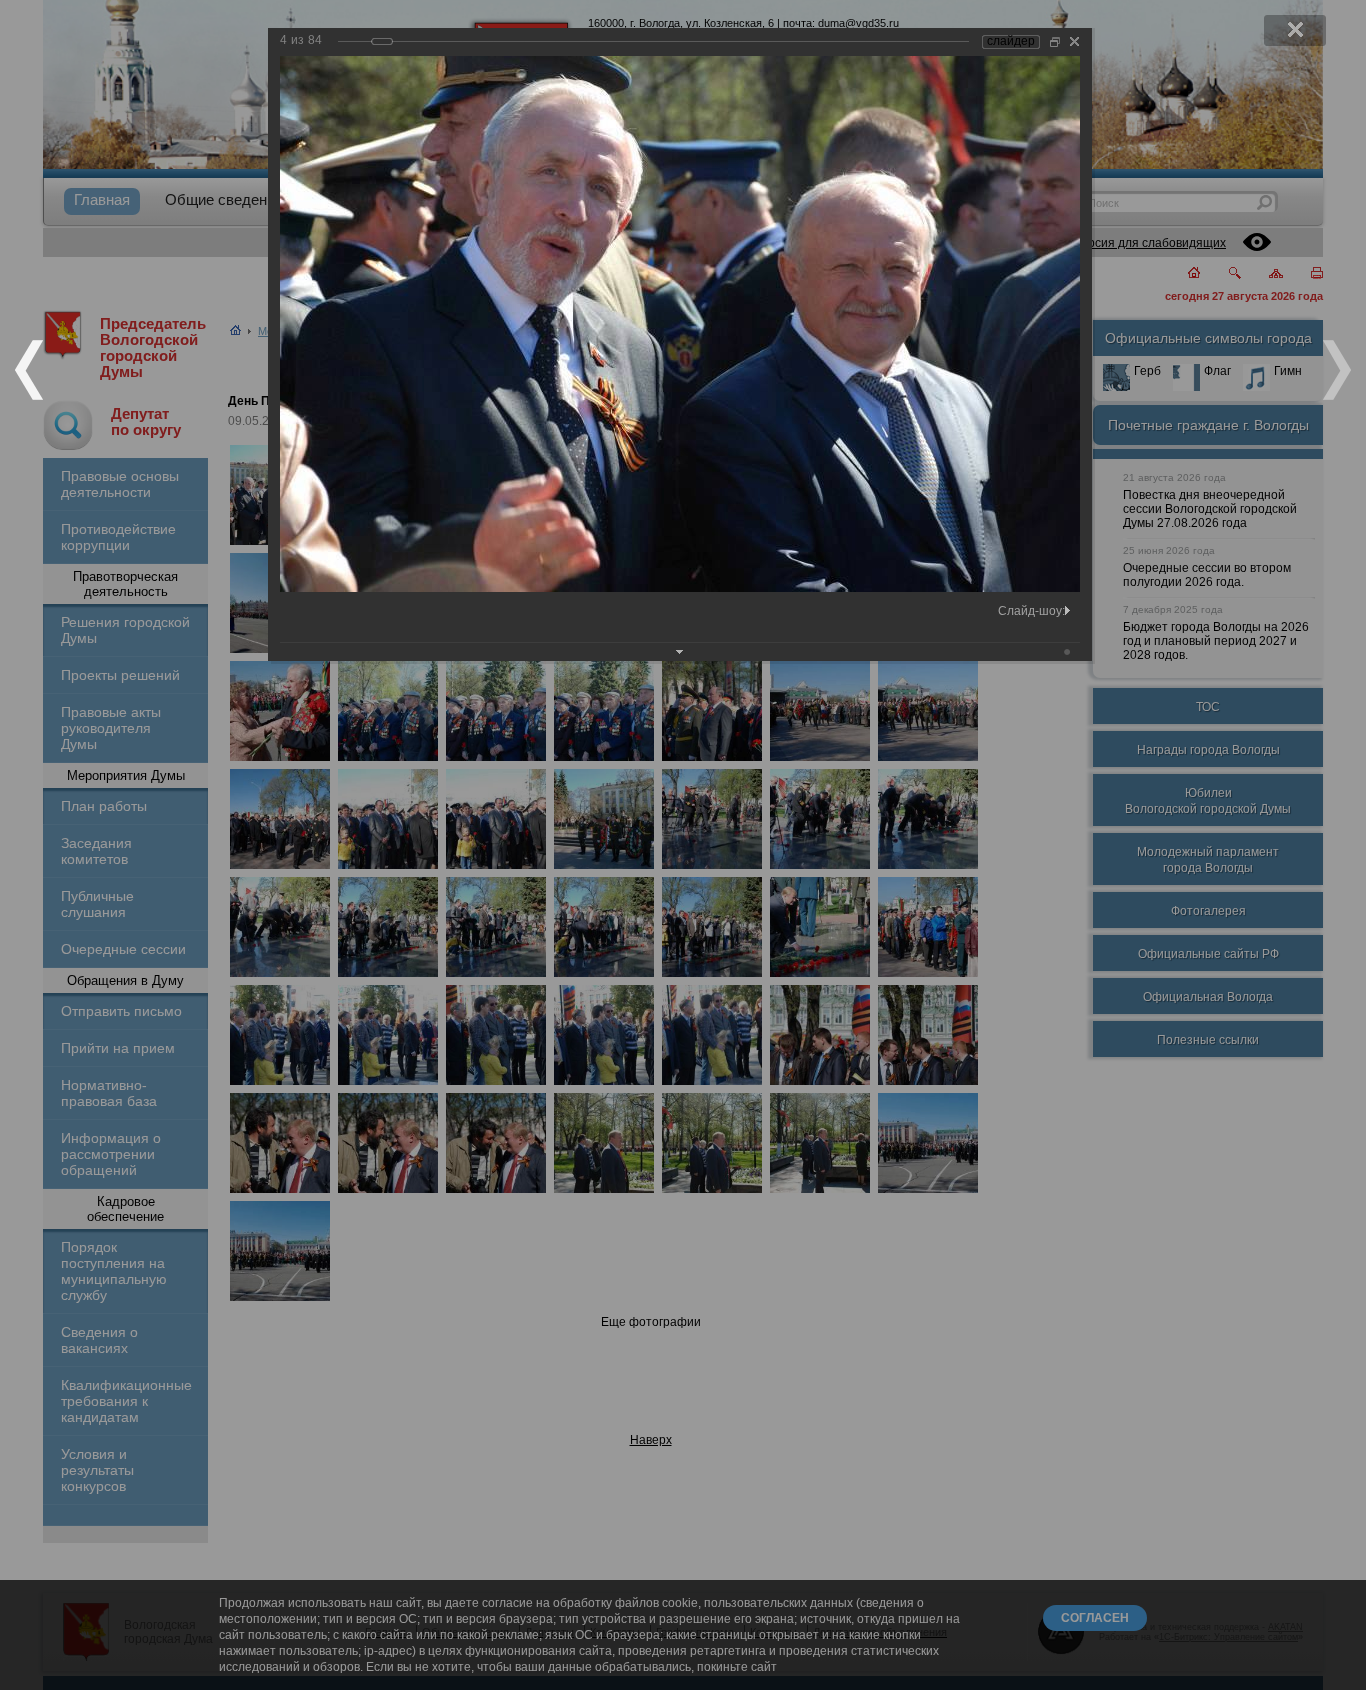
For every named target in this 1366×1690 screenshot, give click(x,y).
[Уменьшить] (1055, 41)
